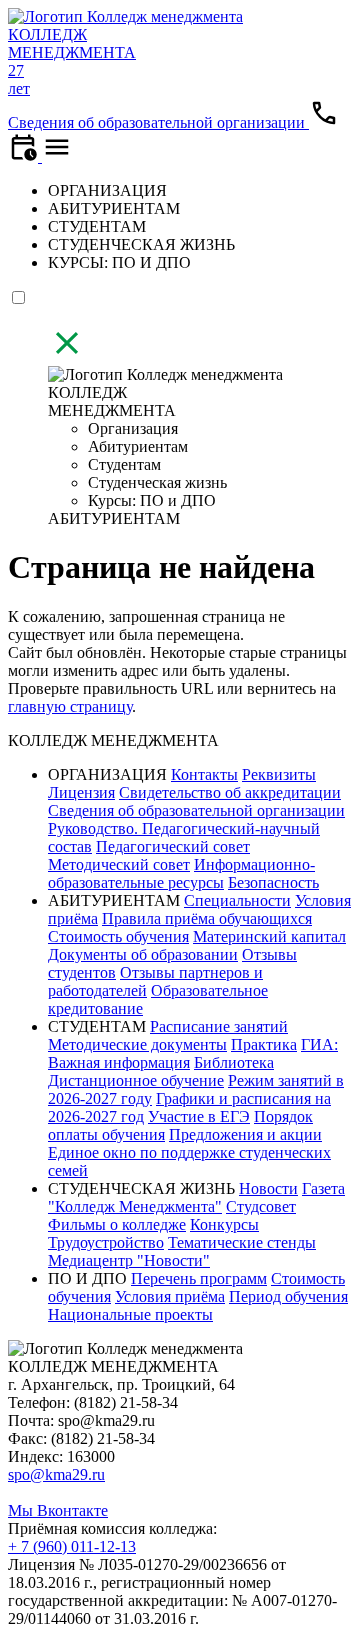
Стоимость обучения (118, 936)
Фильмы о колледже (117, 1224)
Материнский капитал (269, 936)
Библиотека (234, 1062)
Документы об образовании (143, 954)
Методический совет (119, 864)
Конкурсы (224, 1224)
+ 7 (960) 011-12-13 (72, 1546)
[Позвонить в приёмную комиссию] (324, 122)
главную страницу (70, 706)
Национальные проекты (130, 1314)
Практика (264, 1044)
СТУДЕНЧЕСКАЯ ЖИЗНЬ (141, 244)
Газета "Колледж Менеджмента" (196, 1197)
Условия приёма (170, 1296)
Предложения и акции (245, 1134)
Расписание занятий (219, 1026)
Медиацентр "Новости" (129, 1260)
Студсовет (261, 1206)
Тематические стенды (242, 1242)
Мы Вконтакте (58, 1510)
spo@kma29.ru (56, 1474)
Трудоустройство (106, 1242)
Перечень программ (199, 1278)
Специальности (237, 900)
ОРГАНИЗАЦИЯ (107, 190)
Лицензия (81, 792)
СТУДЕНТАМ (97, 226)
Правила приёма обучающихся (207, 918)
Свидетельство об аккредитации (230, 792)
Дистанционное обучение (136, 1080)
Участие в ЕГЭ (199, 1116)
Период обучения (288, 1296)
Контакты (204, 774)
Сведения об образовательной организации (158, 122)
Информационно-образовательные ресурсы (181, 873)
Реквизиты (279, 774)
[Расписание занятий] (25, 156)
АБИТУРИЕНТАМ (114, 208)
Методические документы (137, 1044)
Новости (268, 1188)
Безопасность (273, 882)
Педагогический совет (173, 846)
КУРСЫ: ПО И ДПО (119, 262)
